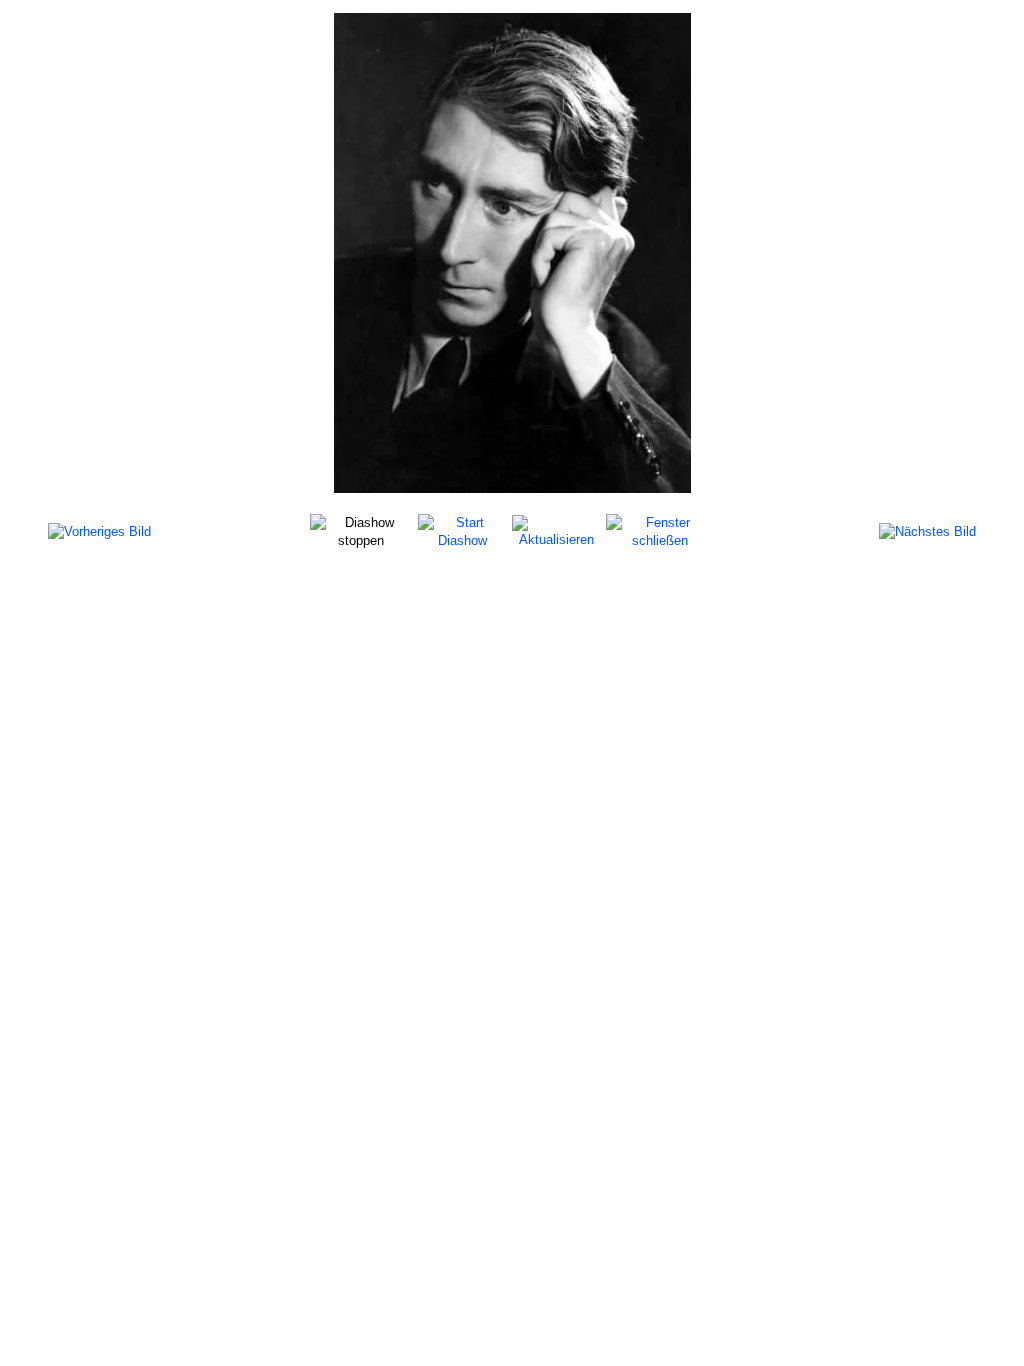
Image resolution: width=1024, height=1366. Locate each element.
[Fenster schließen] (660, 530)
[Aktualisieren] (556, 530)
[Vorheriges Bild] (99, 531)
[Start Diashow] (462, 530)
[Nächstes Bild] (927, 531)
